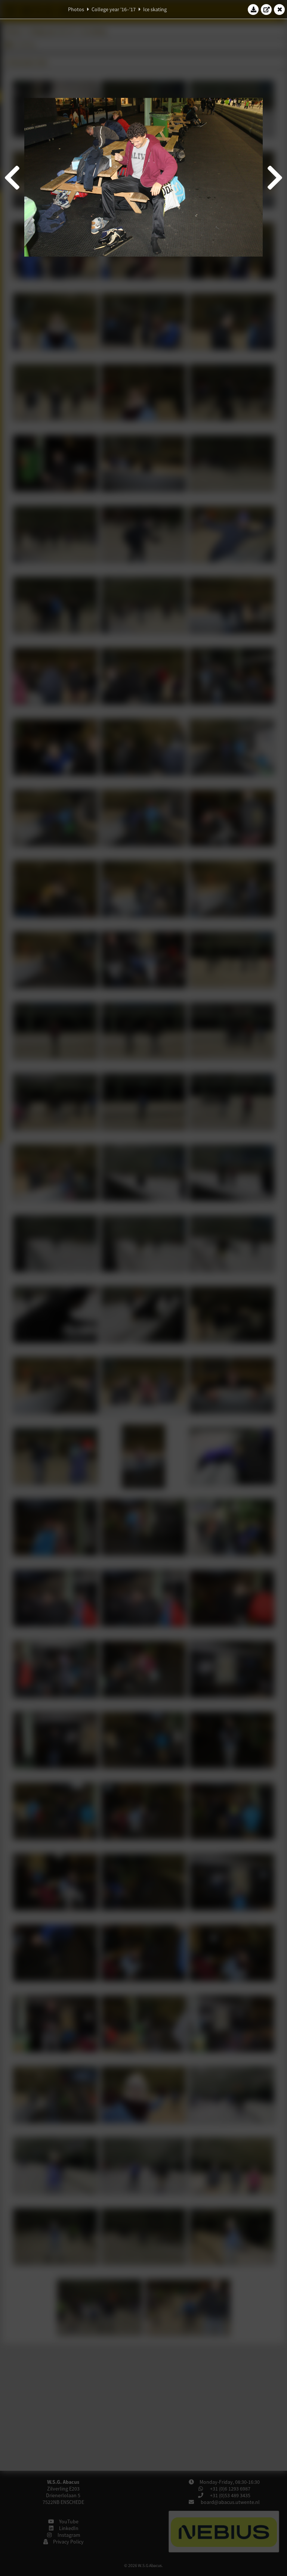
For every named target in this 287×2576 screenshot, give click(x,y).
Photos (76, 9)
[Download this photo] (253, 9)
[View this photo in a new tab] (266, 9)
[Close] (280, 9)
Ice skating (155, 9)
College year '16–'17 (114, 9)
